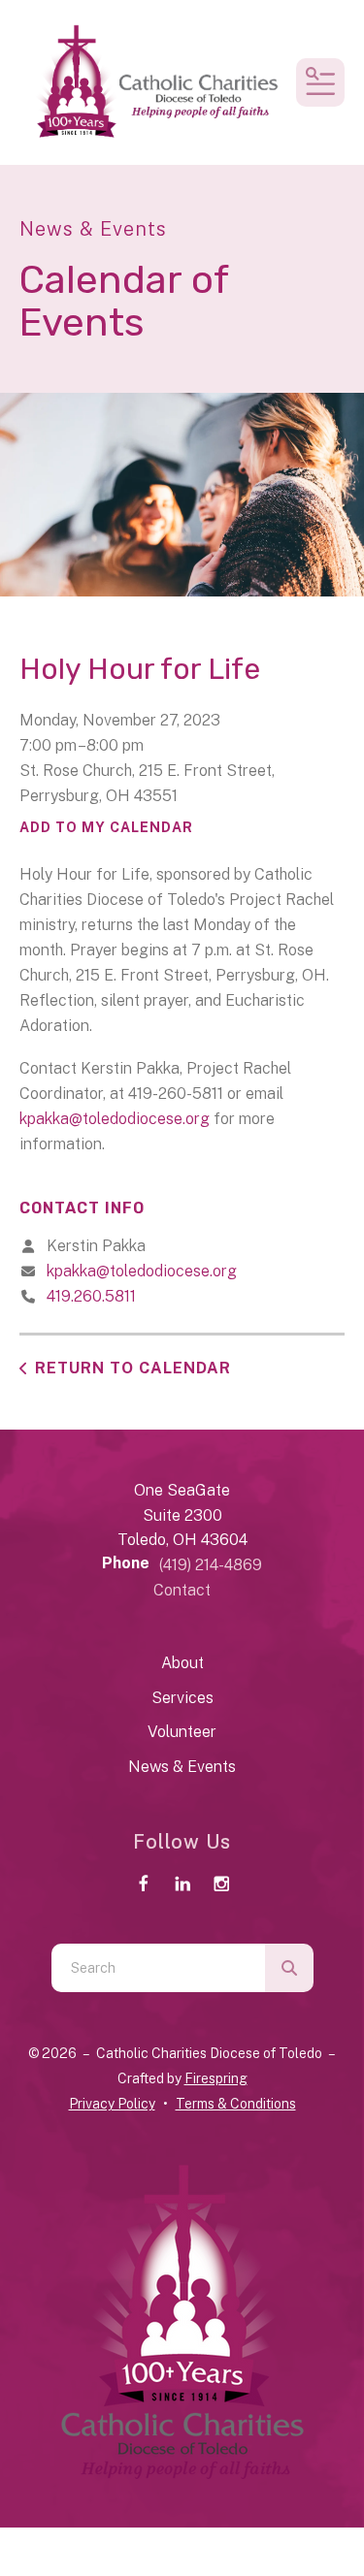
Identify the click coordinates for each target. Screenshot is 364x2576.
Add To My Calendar (106, 827)
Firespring (216, 2078)
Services (182, 1698)
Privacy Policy (112, 2104)
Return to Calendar (133, 1368)
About (182, 1663)
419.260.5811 (91, 1296)
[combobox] (158, 1968)
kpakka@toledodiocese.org (115, 1119)
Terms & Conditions (236, 2104)
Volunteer (182, 1732)
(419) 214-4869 (211, 1565)
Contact (182, 1590)
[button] (320, 82)
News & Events (182, 1767)
